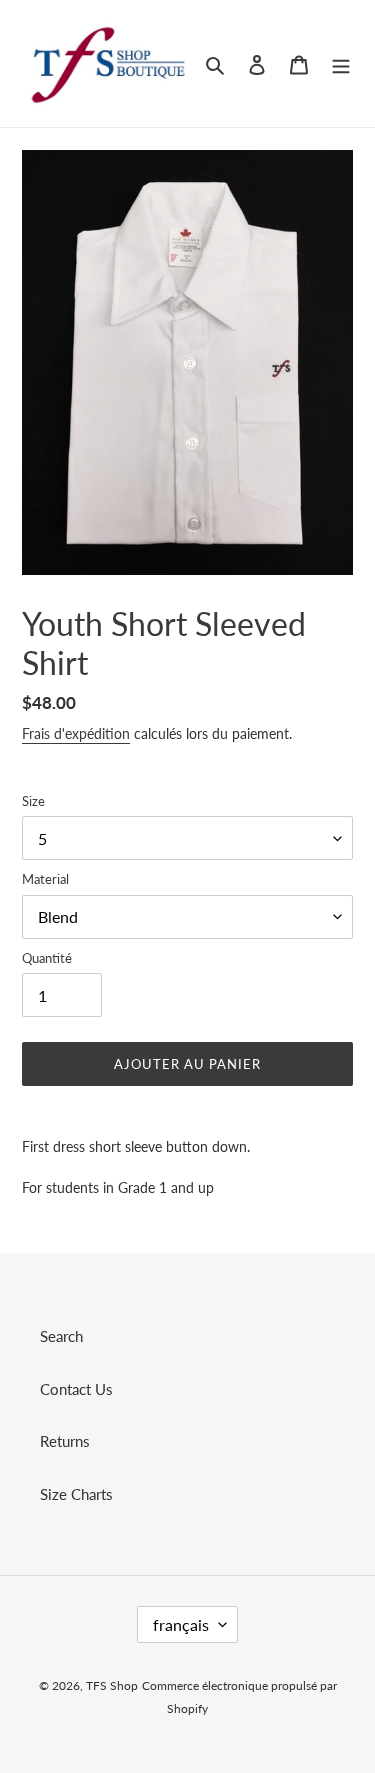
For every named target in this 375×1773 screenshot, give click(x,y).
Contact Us (76, 1389)
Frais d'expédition (76, 733)
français (181, 1624)
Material (45, 879)
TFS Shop (112, 1685)
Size (33, 801)
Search (61, 1336)
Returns (65, 1441)
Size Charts (76, 1494)
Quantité (47, 958)
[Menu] (341, 63)
